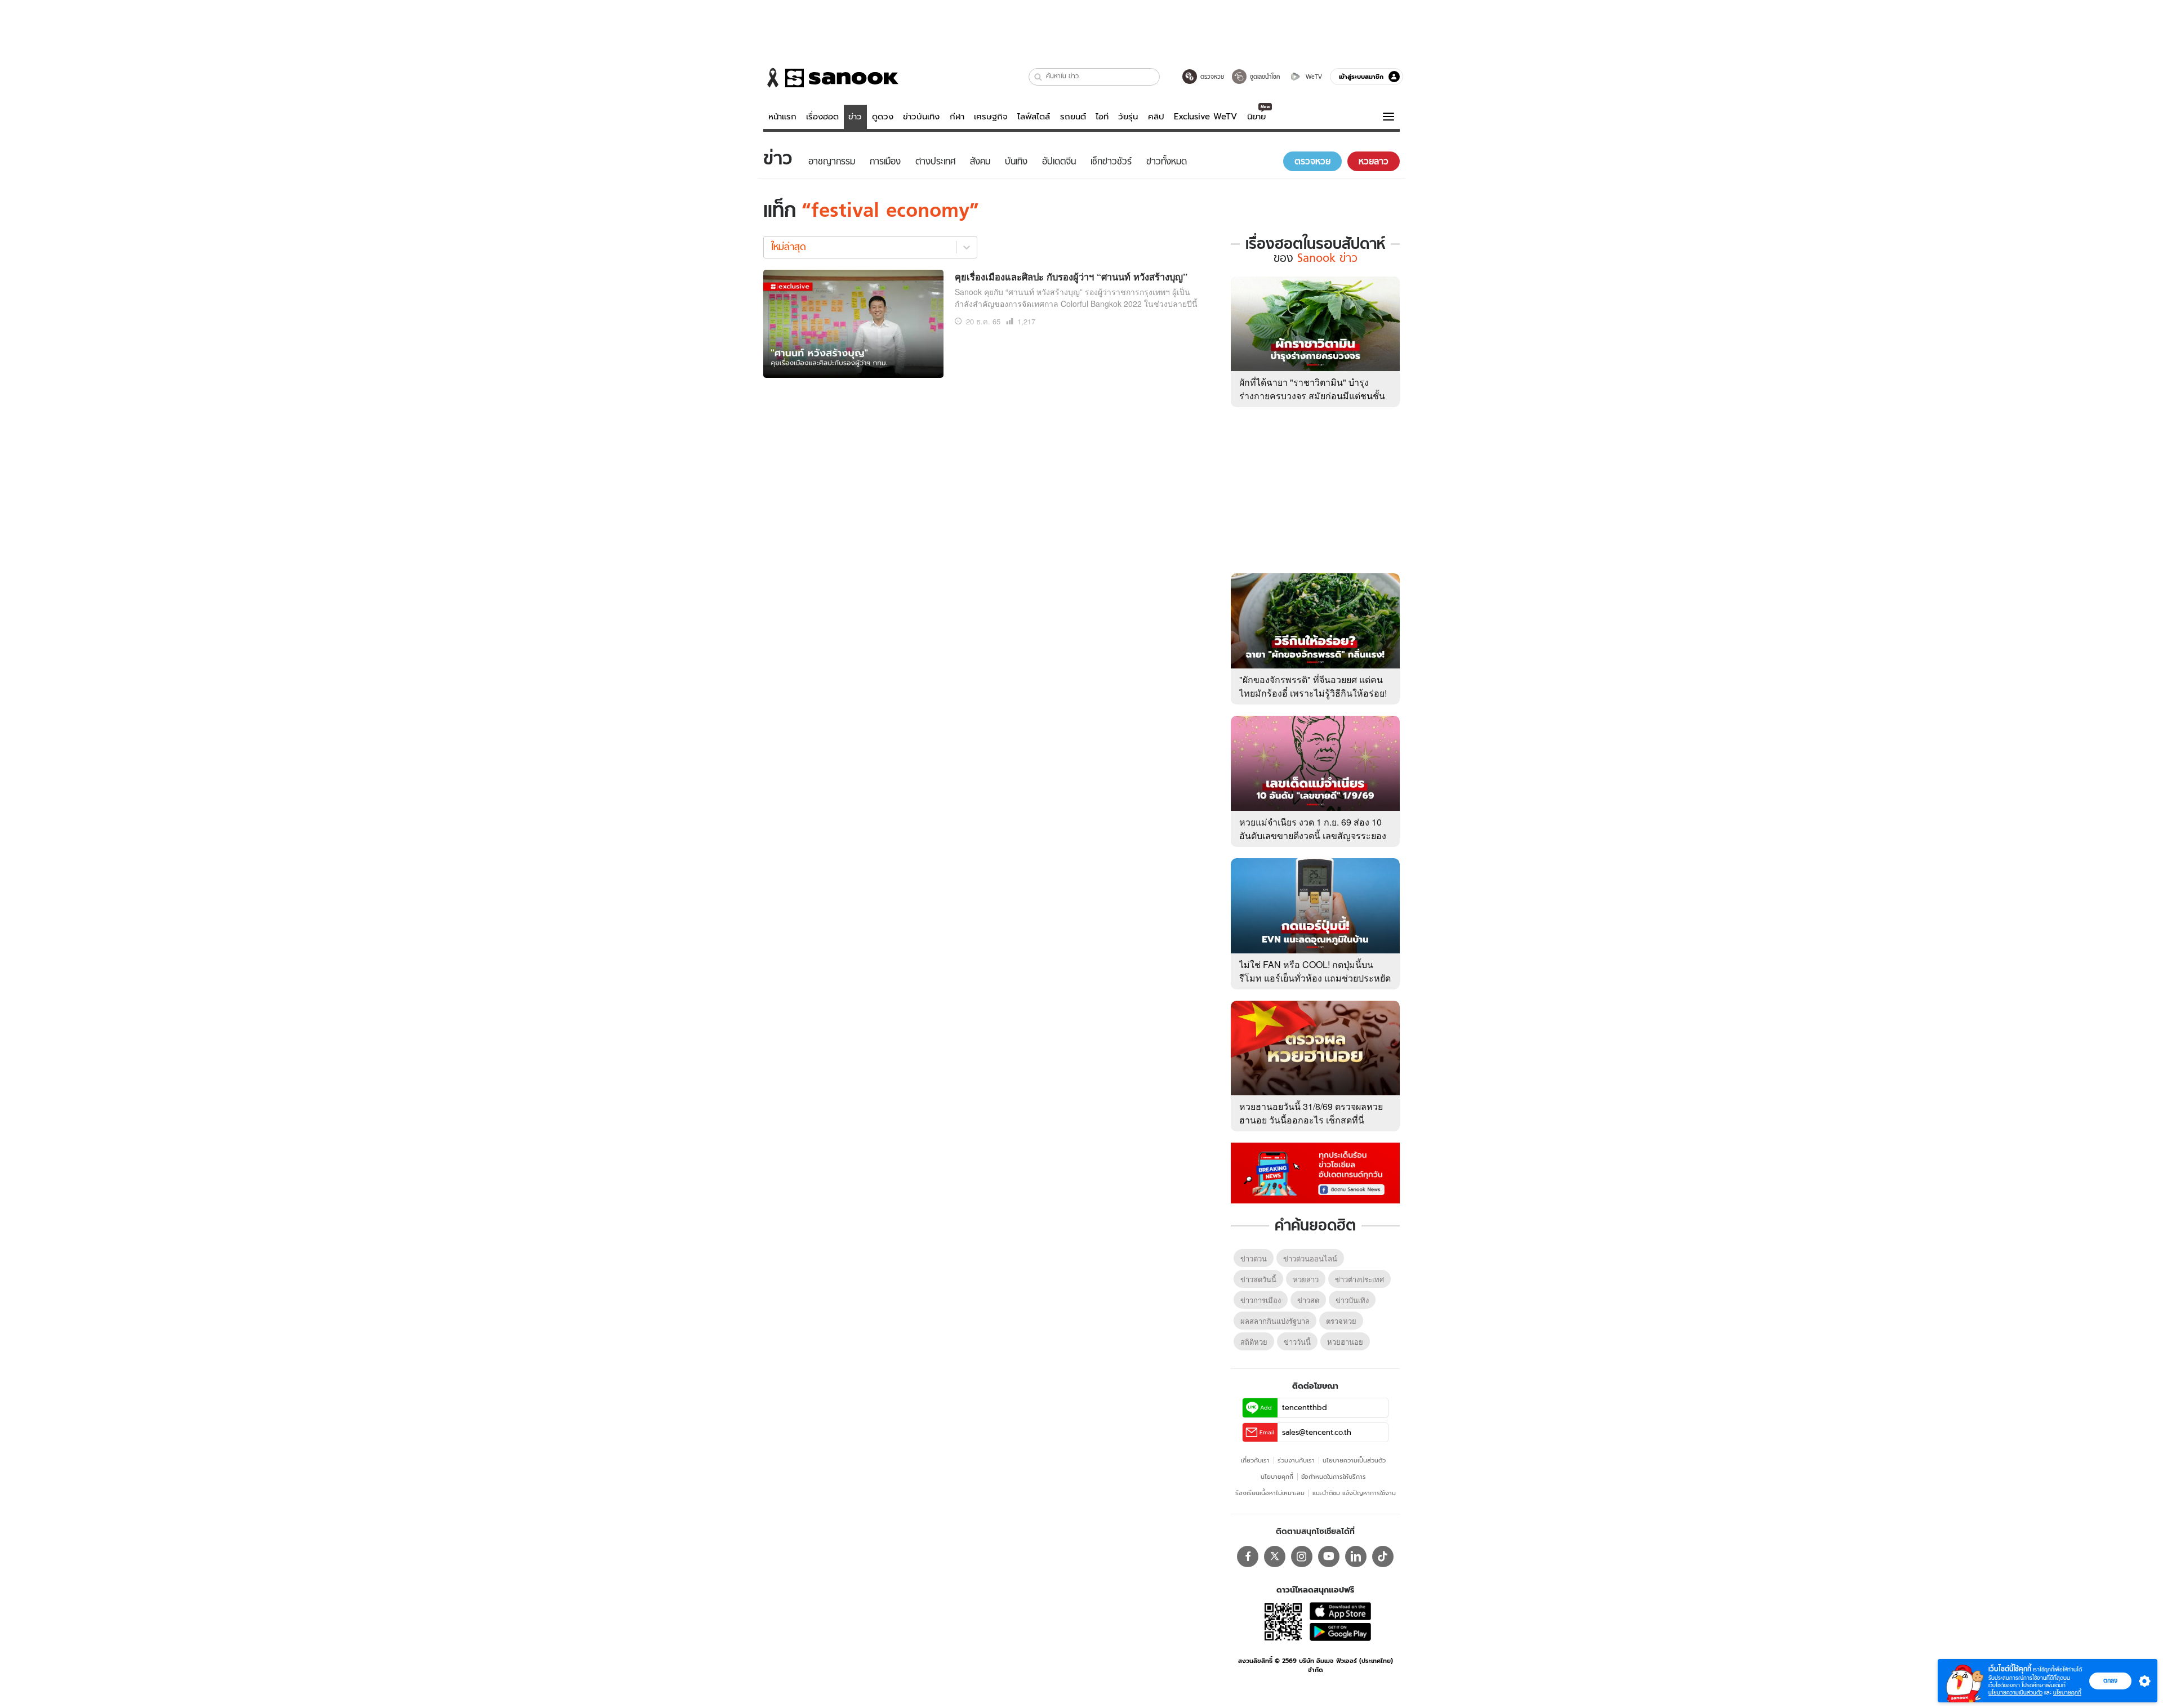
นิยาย (1256, 117)
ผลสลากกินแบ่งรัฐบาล (1275, 1321)
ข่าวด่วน (1254, 1258)
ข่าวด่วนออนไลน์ (1310, 1258)
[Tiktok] (1383, 1557)
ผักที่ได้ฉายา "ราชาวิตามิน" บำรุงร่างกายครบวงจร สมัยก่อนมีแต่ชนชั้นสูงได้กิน (1312, 396)
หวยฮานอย (1345, 1342)
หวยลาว (1306, 1279)
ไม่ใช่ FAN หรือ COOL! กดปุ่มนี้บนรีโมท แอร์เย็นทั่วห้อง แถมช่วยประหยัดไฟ (1315, 978)
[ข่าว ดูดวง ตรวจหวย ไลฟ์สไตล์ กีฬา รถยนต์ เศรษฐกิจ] (831, 78)
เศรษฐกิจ (991, 117)
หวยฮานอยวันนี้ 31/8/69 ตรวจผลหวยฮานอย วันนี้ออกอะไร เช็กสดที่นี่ (1311, 1113)
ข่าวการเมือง (1261, 1300)
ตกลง (2110, 1680)
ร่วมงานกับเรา (1296, 1460)
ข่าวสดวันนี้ (1258, 1279)
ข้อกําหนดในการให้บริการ (1334, 1477)
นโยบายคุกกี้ (1277, 1477)
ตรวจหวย (1341, 1321)
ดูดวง (883, 117)
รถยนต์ (1073, 117)
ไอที (1102, 117)
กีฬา (957, 117)
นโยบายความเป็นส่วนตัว (1354, 1460)
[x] (1275, 1557)
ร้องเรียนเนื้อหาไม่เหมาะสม (1270, 1493)
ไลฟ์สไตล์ (1034, 117)
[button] (1038, 77)
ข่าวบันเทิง (921, 117)
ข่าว (855, 117)
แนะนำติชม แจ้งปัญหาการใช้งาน (1354, 1493)
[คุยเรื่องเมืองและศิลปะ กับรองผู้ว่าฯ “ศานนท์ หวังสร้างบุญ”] (853, 322)
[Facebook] (1248, 1557)
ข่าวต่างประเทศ (1359, 1279)
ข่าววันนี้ (1297, 1342)
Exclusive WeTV (1205, 117)
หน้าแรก (782, 117)
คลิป (1156, 117)
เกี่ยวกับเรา (1255, 1460)
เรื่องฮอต (822, 117)
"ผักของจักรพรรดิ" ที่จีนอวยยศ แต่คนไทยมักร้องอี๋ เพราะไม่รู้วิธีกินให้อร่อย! (1313, 686)
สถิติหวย (1254, 1342)
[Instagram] (1302, 1557)
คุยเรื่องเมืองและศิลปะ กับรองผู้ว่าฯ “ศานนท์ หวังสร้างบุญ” (1071, 277)
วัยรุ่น (1128, 117)
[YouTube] (1329, 1557)
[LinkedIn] (1356, 1557)
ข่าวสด (1308, 1300)
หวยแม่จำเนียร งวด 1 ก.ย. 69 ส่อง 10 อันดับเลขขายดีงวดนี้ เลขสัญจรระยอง (1313, 829)
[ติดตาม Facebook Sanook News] (1315, 1172)
